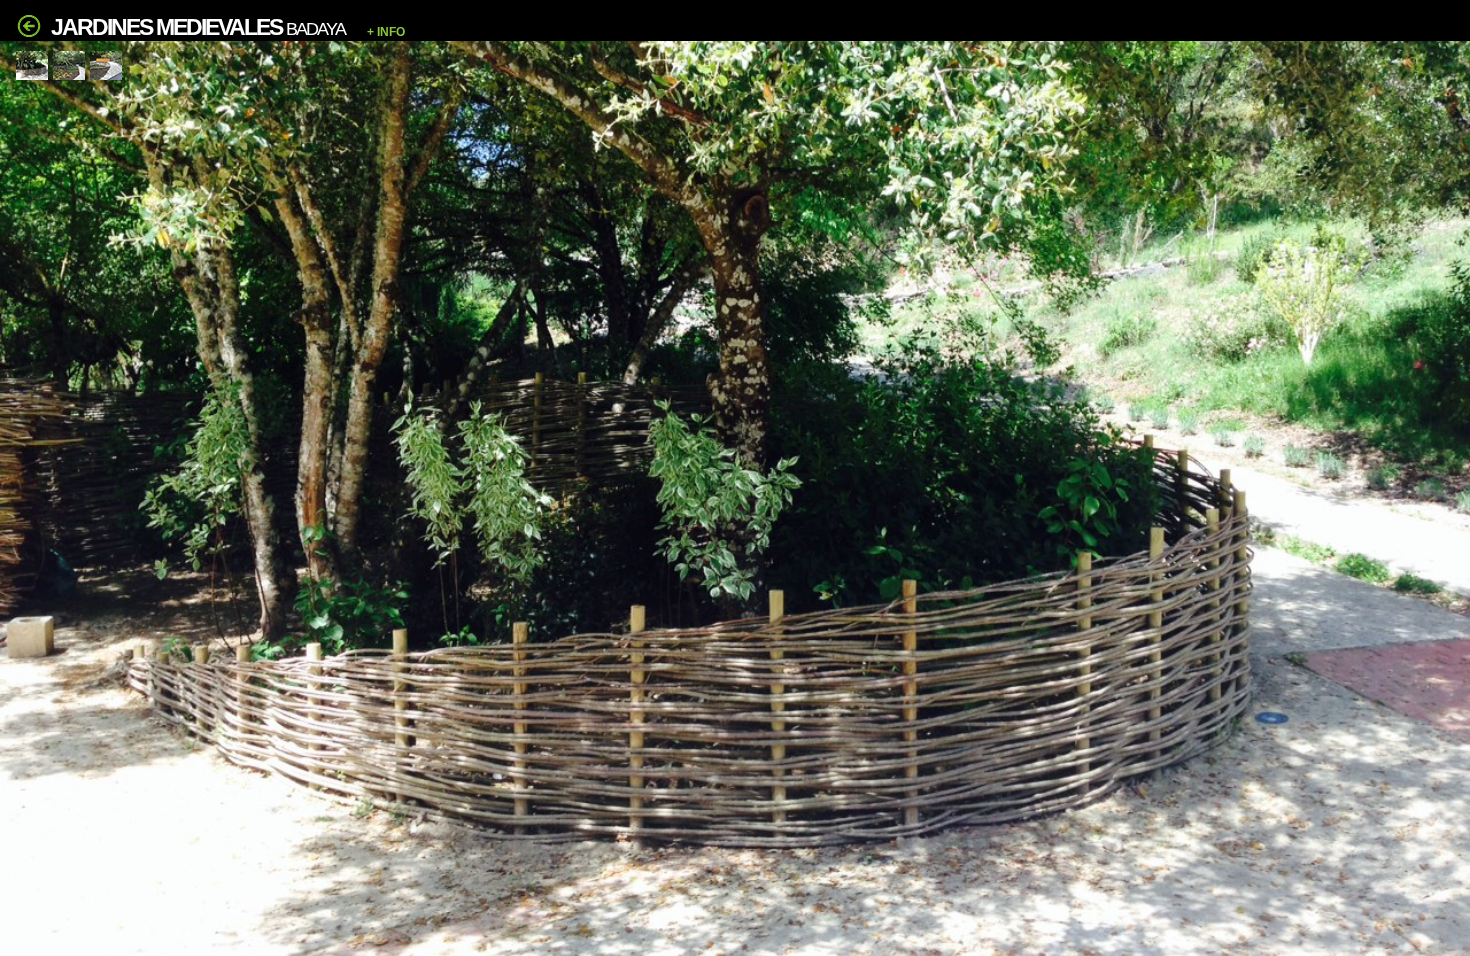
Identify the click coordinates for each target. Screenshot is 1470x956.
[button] (736, 32)
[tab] (32, 65)
